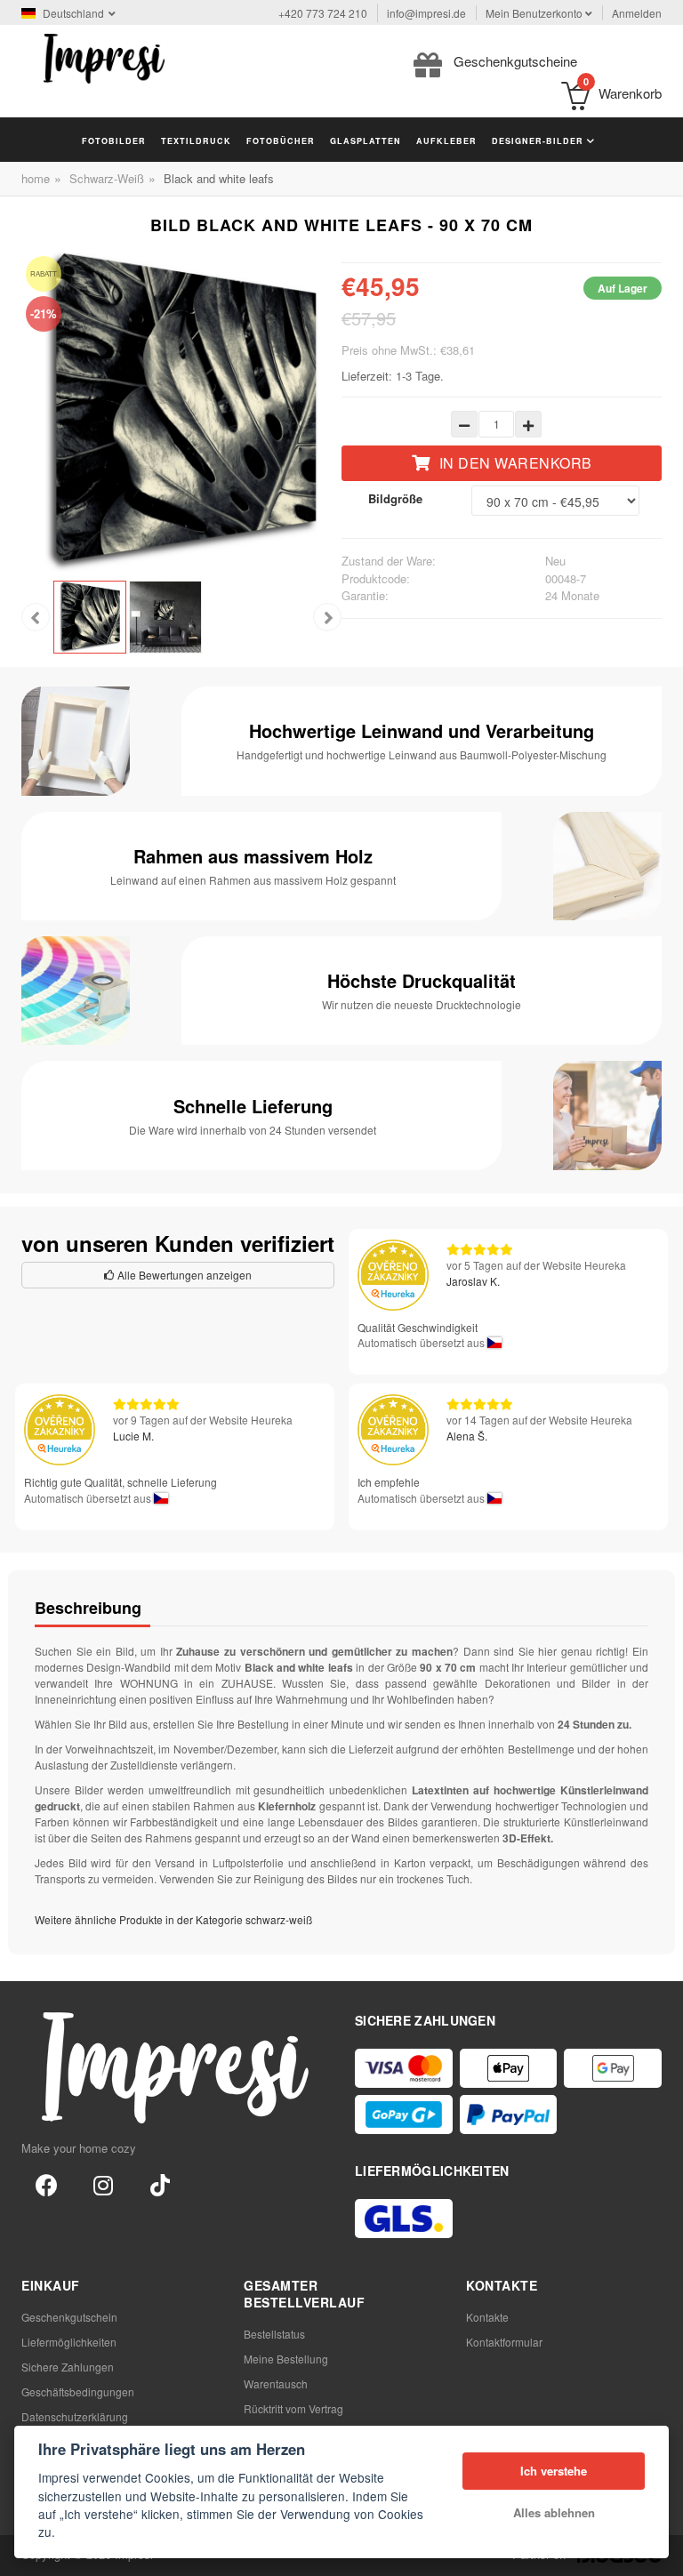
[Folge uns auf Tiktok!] (160, 2184)
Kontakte (487, 2317)
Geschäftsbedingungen (78, 2391)
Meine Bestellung (286, 2359)
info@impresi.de (426, 13)
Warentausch (276, 2383)
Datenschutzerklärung (75, 2416)
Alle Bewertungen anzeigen (183, 1275)
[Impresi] (104, 56)
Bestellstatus (274, 2334)
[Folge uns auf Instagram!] (103, 2184)
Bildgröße (395, 498)
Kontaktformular (504, 2342)
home (36, 178)
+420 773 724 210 (323, 13)
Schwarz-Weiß (107, 178)
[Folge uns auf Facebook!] (46, 2184)
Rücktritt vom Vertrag (293, 2408)
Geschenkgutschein (69, 2317)
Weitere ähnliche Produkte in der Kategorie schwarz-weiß (173, 1919)
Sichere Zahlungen (68, 2367)
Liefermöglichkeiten (69, 2342)
